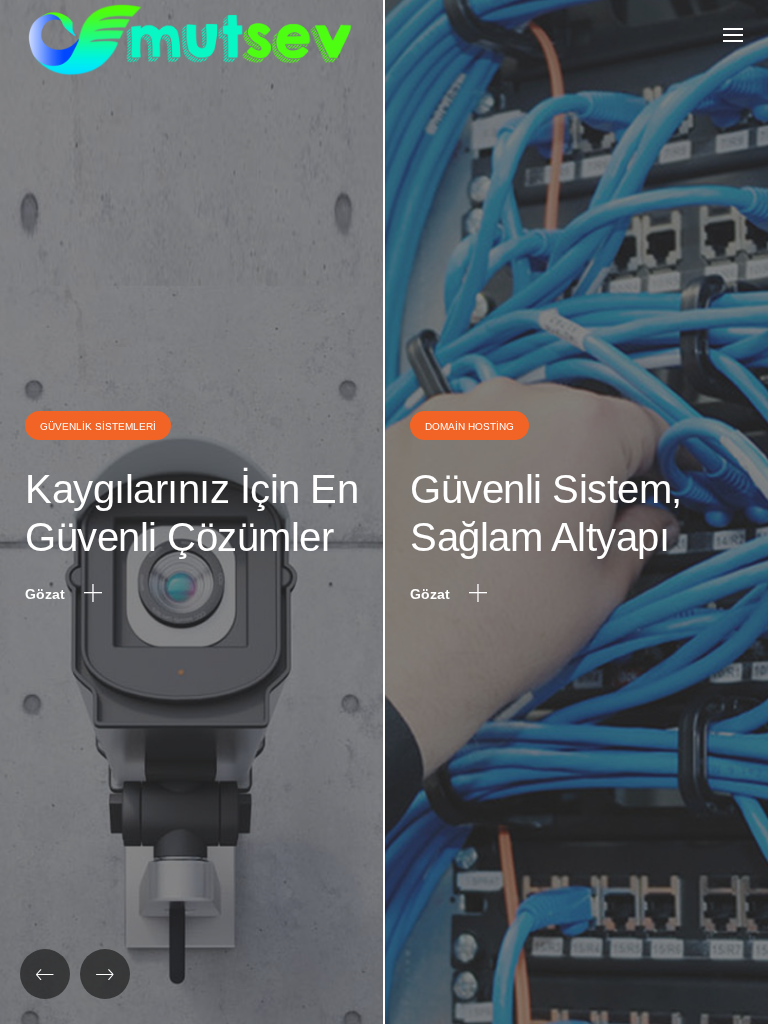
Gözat (47, 594)
